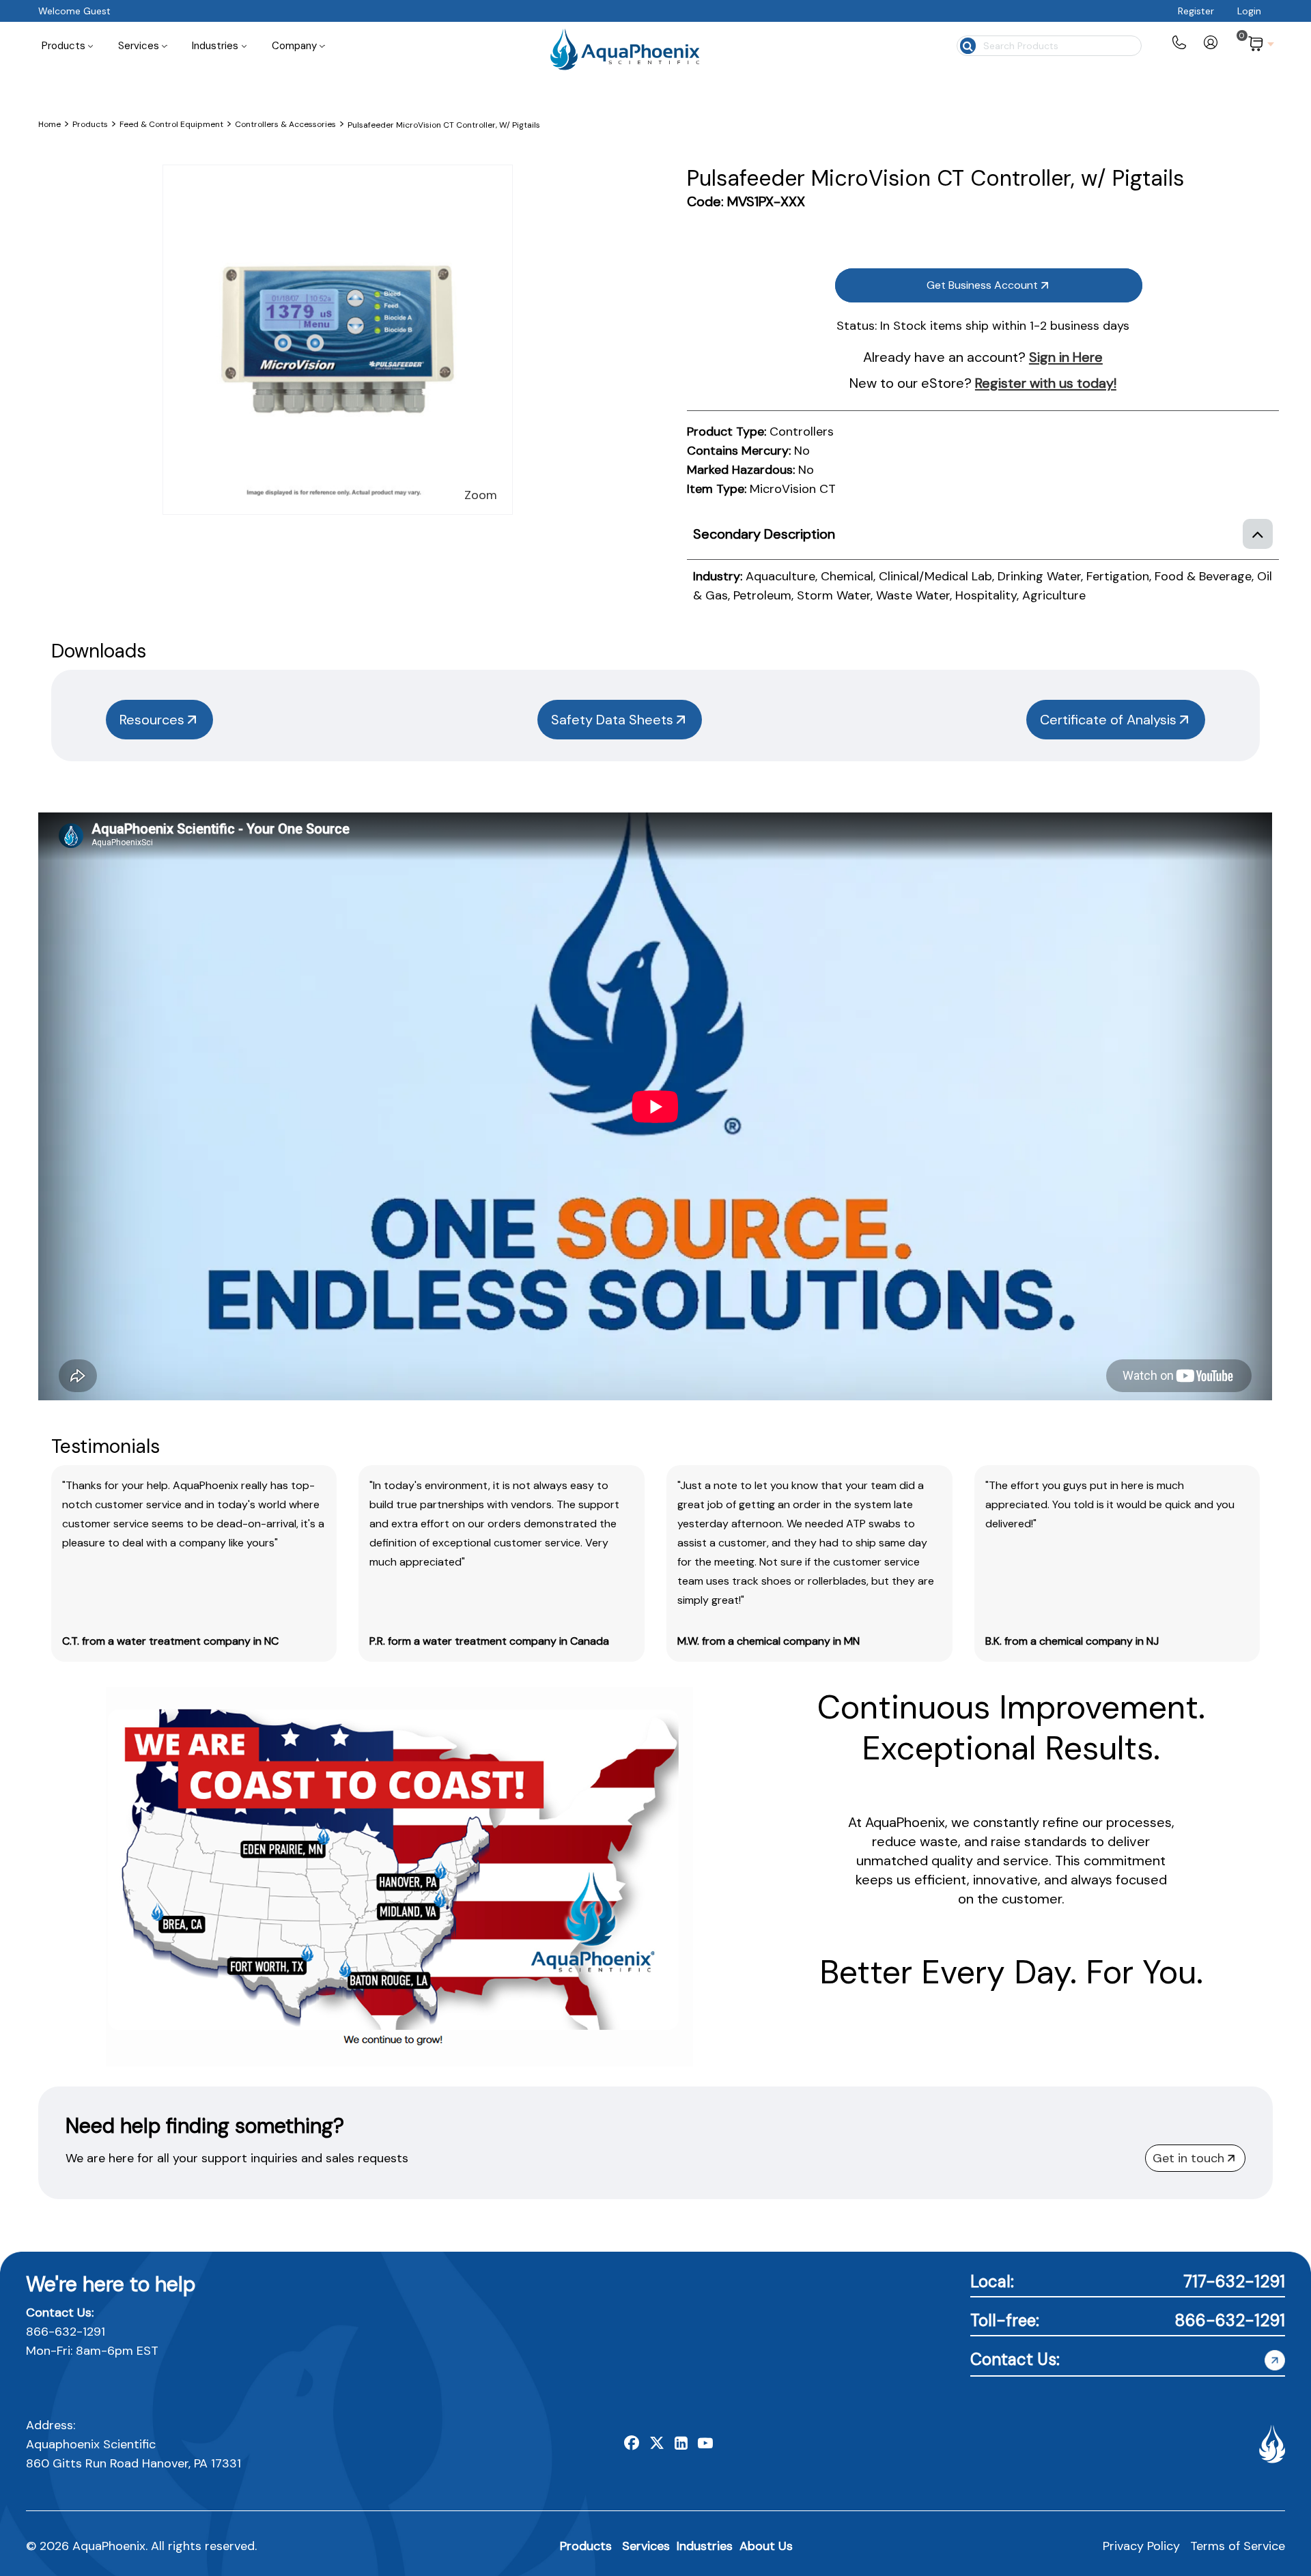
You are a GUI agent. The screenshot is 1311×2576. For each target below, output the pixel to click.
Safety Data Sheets (612, 720)
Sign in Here (1066, 357)
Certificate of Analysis (1108, 720)
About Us (766, 2546)
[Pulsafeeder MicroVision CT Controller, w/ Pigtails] (338, 175)
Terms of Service (1238, 2546)
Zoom (481, 495)
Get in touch (1188, 2158)
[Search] (967, 44)
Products (586, 2546)
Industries (705, 2546)
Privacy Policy (1141, 2546)
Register (1196, 11)
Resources (152, 720)
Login (1249, 11)
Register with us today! (1046, 383)
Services (646, 2546)
